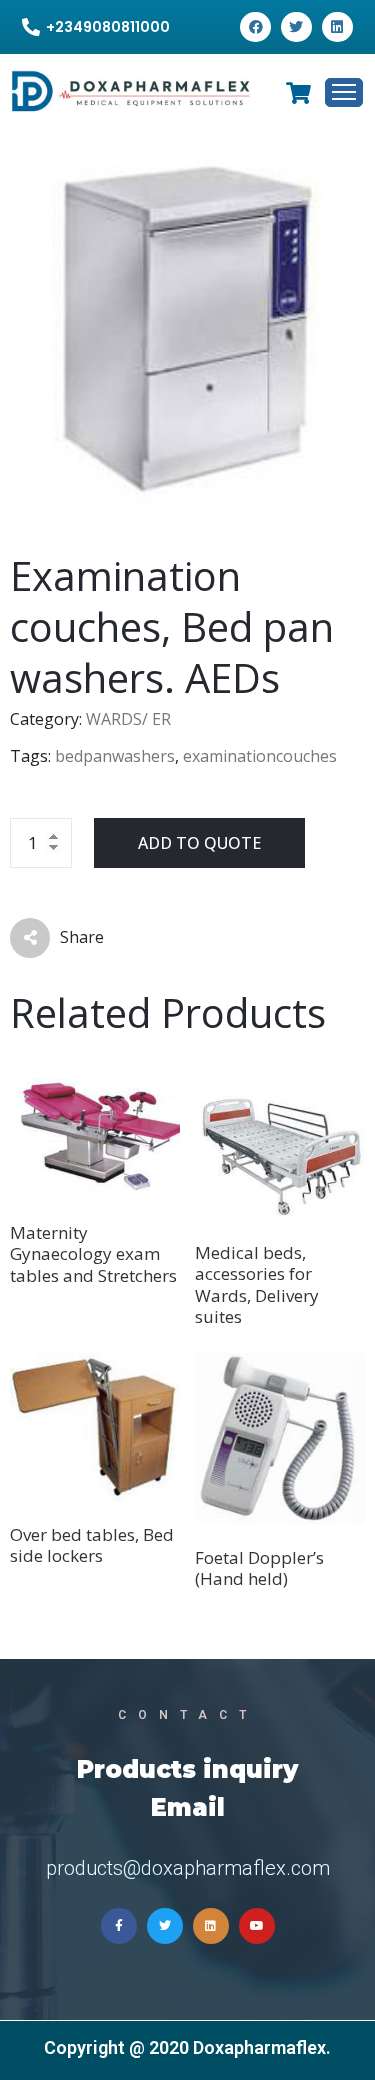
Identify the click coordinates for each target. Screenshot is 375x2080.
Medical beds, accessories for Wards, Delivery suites (257, 1284)
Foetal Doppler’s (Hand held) (259, 1568)
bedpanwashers (115, 756)
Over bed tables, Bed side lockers (92, 1545)
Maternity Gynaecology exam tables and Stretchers (93, 1254)
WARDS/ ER (128, 719)
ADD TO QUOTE (199, 843)
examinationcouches (260, 756)
